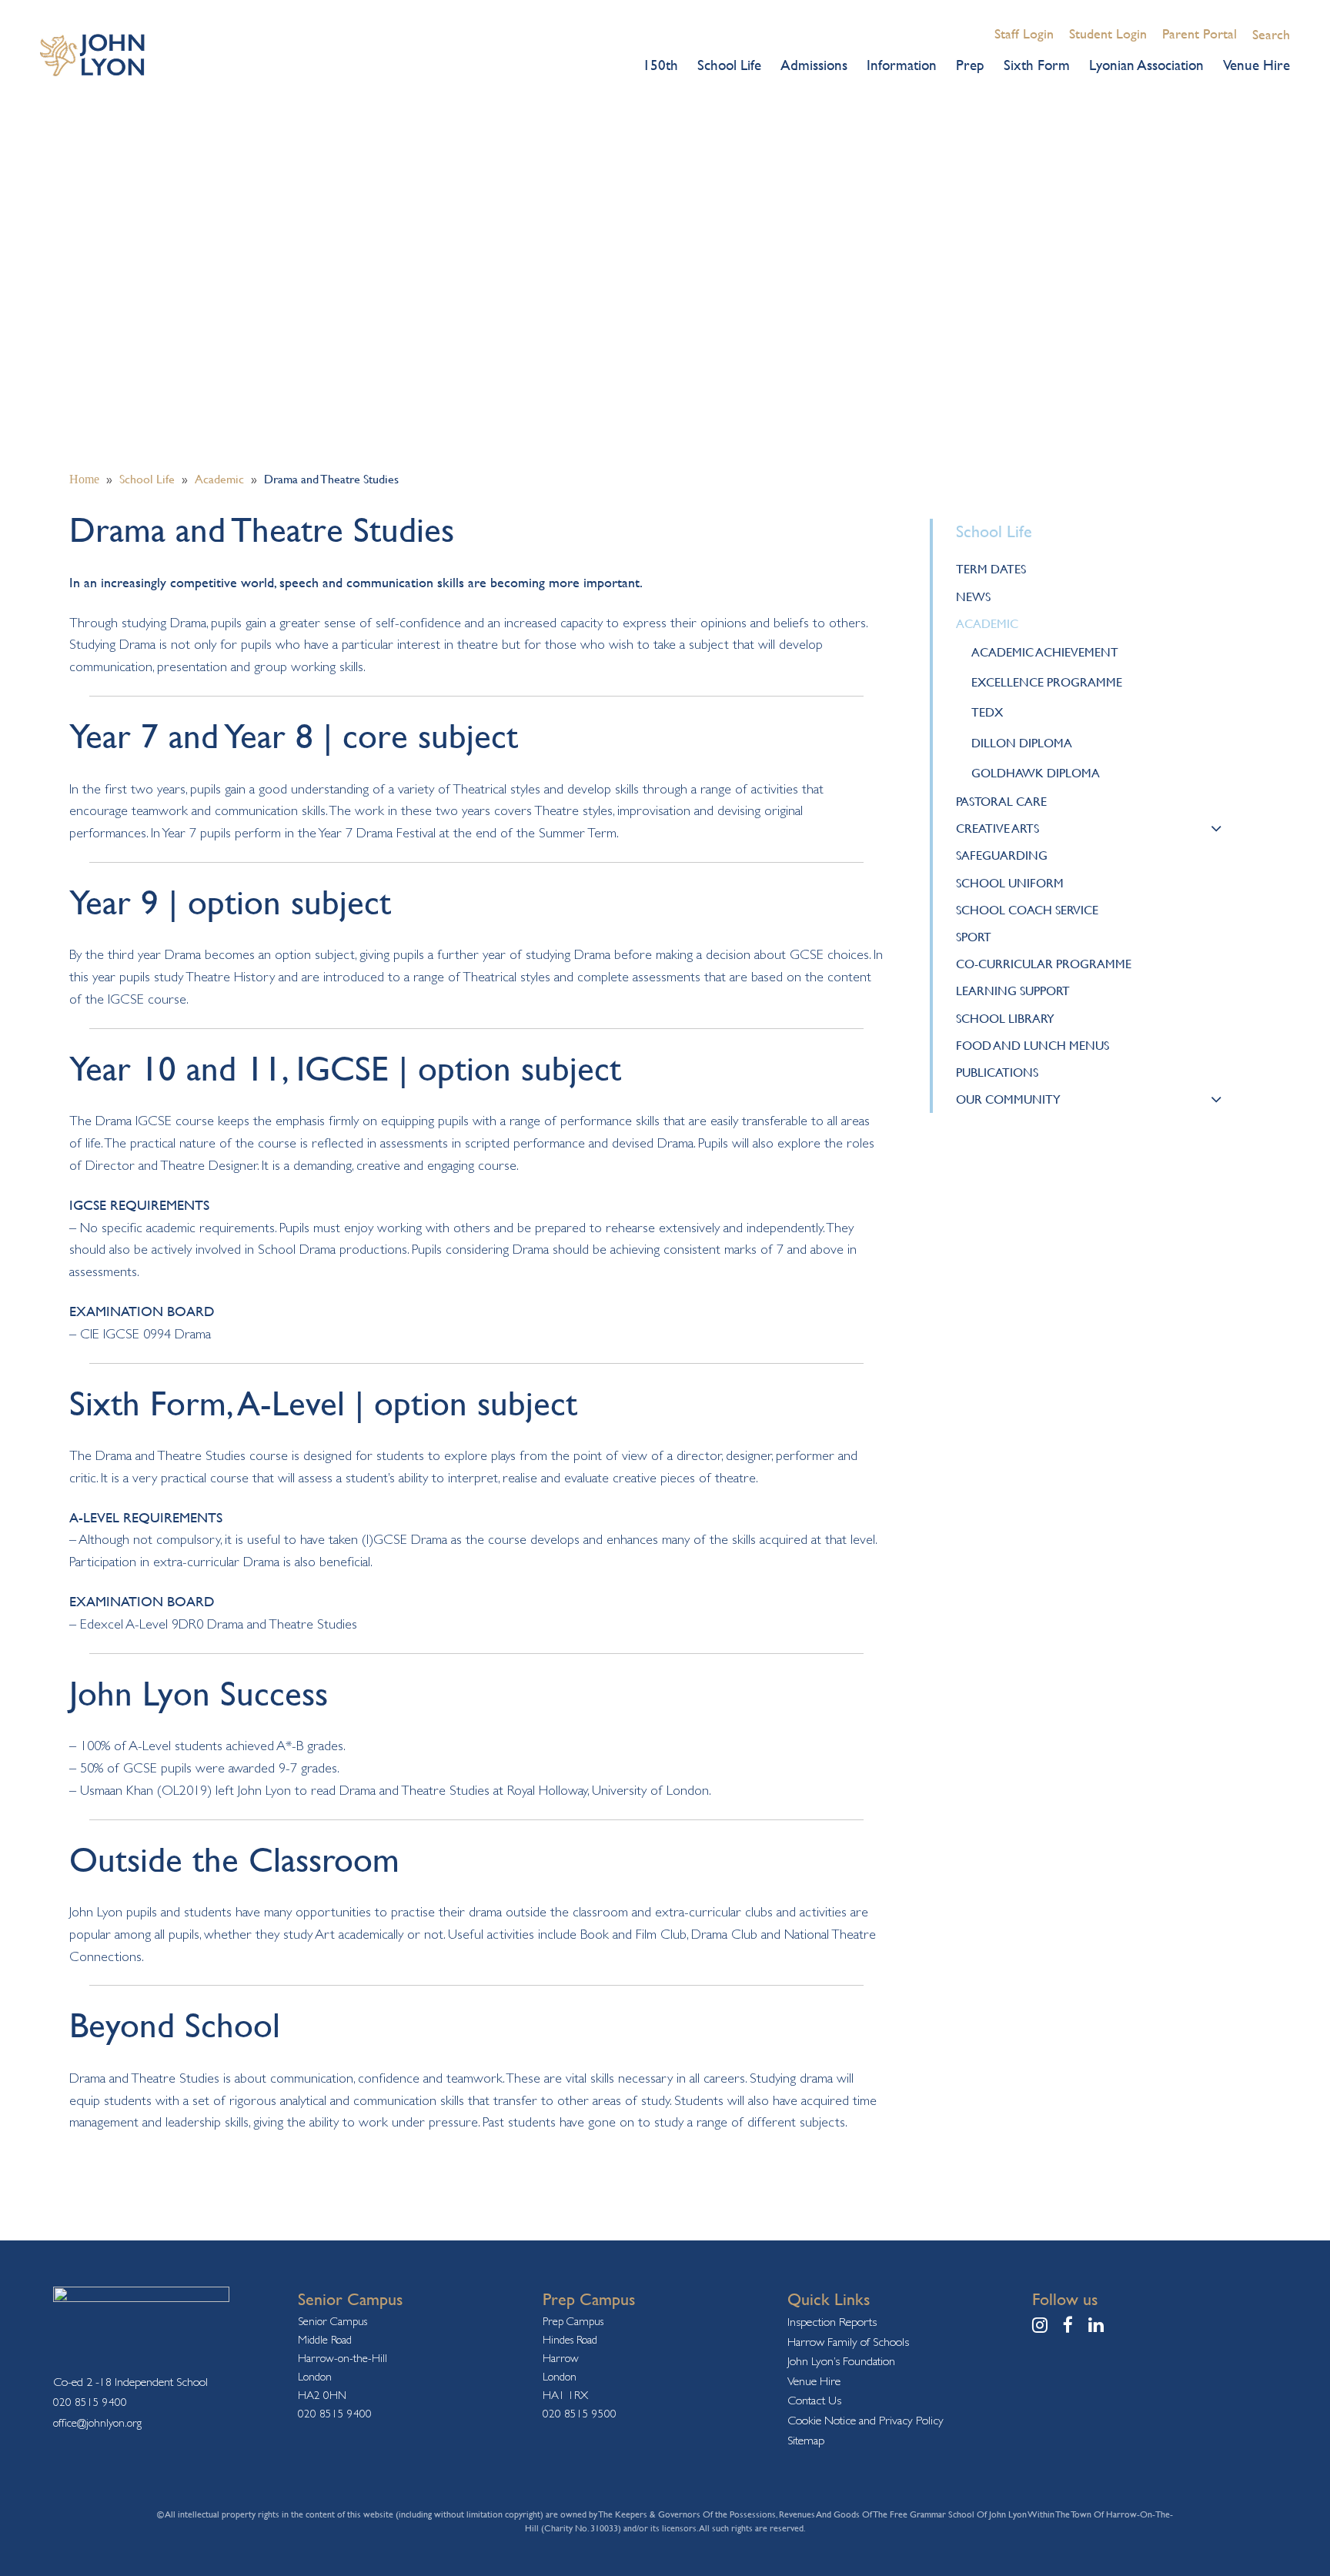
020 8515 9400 (90, 2402)
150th (660, 65)
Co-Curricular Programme (1044, 964)
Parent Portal (1200, 33)
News (973, 596)
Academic (987, 623)
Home (84, 479)
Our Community (1008, 1099)
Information (902, 65)
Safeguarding (1002, 855)
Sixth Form (1037, 65)
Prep (970, 65)
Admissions (814, 65)
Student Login (1108, 33)
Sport (974, 937)
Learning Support (1013, 991)
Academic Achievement (1045, 652)
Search (1271, 34)
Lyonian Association (1146, 65)
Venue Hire (1256, 65)
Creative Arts (997, 828)
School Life (729, 65)
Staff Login (1024, 33)
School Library (1005, 1018)
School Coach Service (1027, 910)
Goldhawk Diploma (1036, 773)
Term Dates (991, 569)
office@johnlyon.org (97, 2422)
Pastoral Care (1001, 801)
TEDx (987, 712)
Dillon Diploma (1022, 743)
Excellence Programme (1047, 682)
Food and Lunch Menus (1033, 1045)
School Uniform (1010, 883)
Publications (997, 1072)
